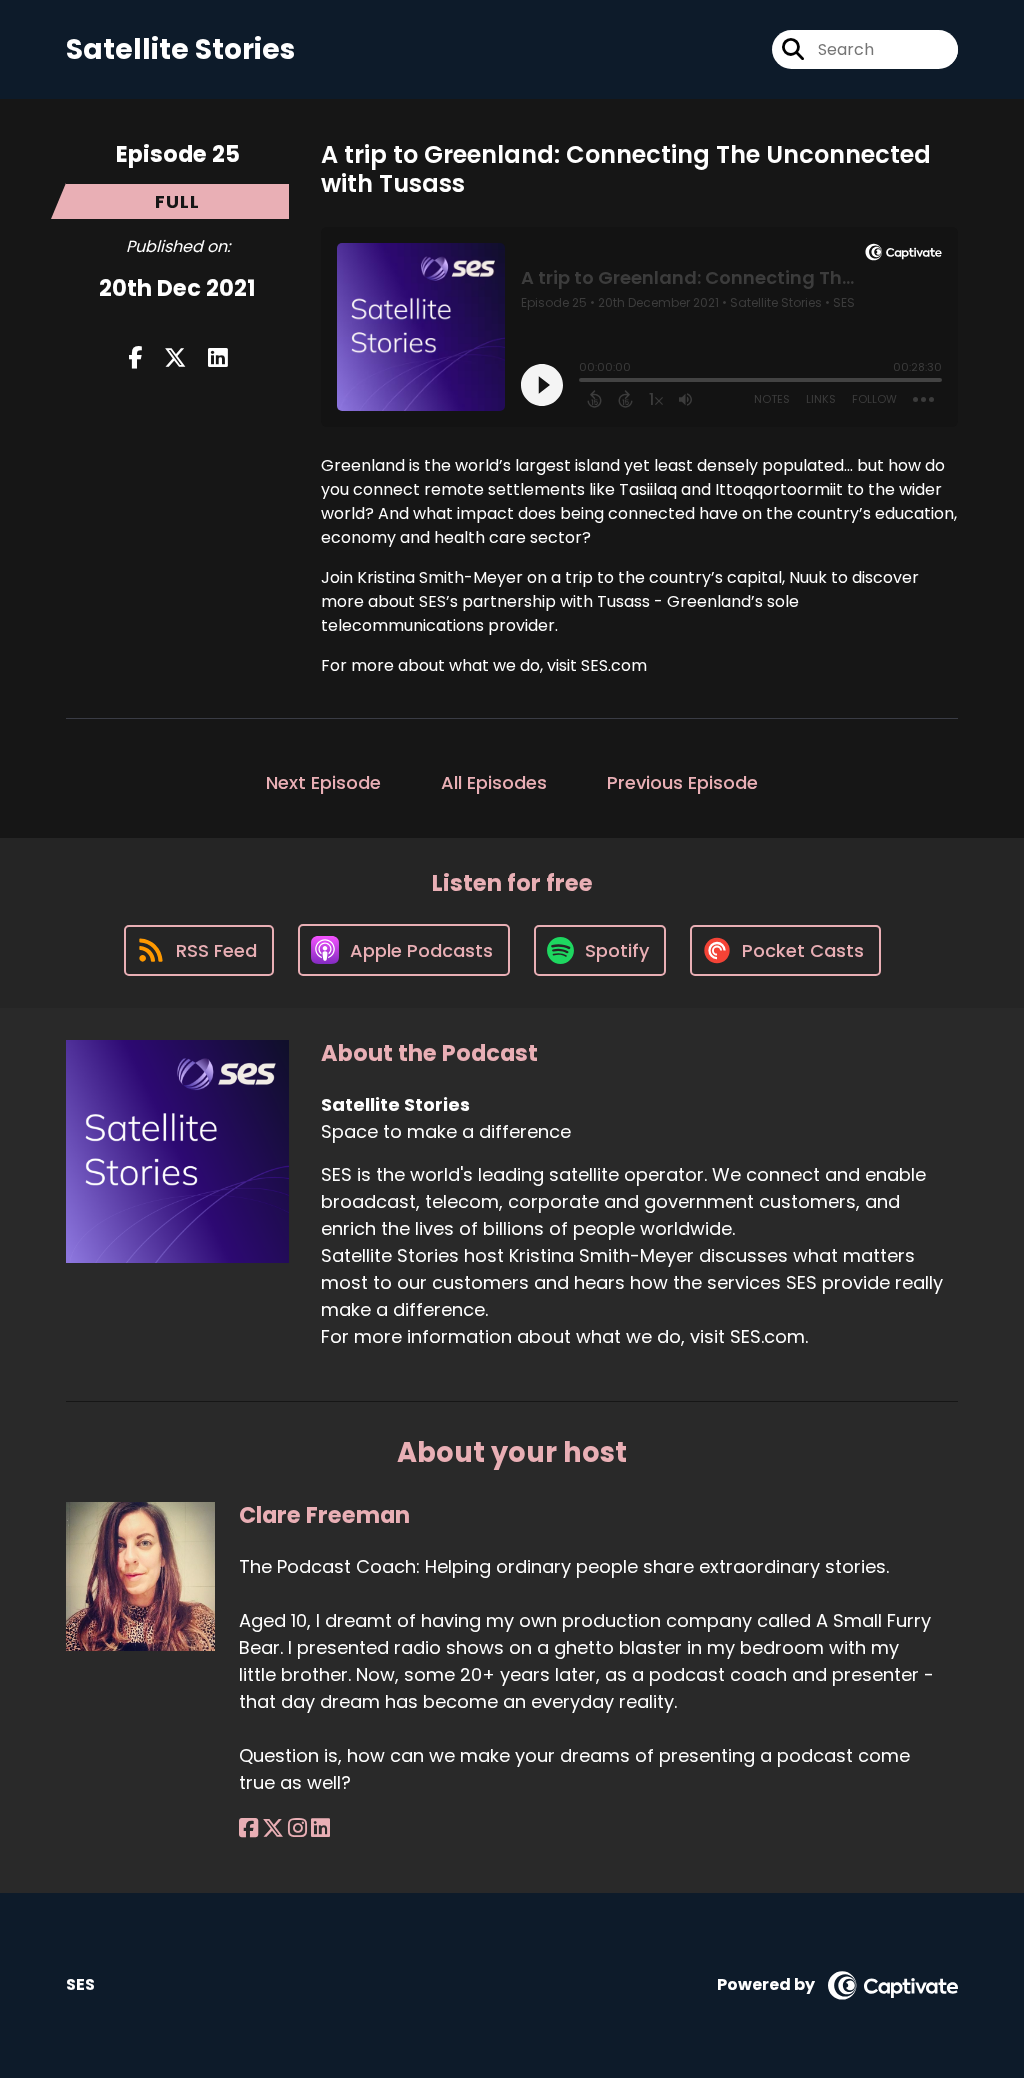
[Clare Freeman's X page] (273, 1828)
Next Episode (323, 782)
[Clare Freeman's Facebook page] (248, 1828)
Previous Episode (682, 782)
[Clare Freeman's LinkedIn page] (320, 1828)
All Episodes (494, 782)
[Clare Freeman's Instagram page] (297, 1828)
